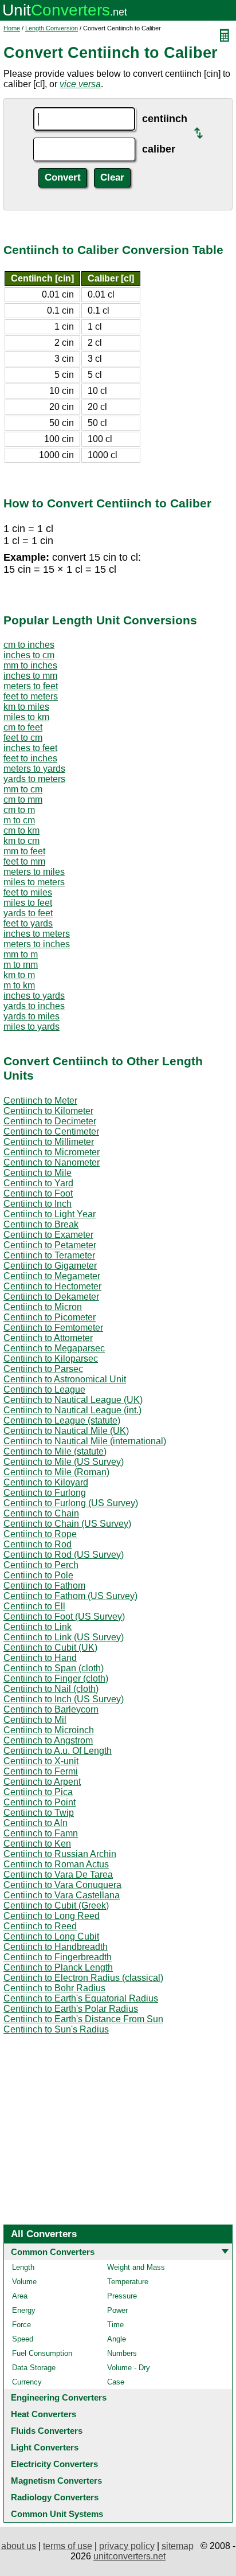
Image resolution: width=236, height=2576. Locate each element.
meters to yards (34, 769)
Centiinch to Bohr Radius (54, 1988)
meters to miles (34, 872)
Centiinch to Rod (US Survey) (64, 1555)
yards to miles (32, 1016)
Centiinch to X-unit (41, 1761)
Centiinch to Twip (39, 1813)
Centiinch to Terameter (49, 1255)
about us (19, 2546)
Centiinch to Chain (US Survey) (67, 1524)
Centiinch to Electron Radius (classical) (83, 1978)
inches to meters (37, 934)
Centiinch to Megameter (52, 1276)
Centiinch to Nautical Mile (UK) (66, 1431)
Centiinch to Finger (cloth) (56, 1678)
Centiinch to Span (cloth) (54, 1668)
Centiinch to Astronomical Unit (65, 1379)
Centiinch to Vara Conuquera (62, 1885)
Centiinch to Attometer (48, 1338)
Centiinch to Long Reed (52, 1916)
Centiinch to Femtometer (53, 1328)
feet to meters (31, 696)
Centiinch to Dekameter (51, 1297)
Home (12, 28)
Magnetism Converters (56, 2481)
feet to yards (28, 923)
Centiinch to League (44, 1389)
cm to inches (29, 645)
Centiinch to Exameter (48, 1235)
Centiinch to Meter (40, 1101)
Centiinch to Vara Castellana (62, 1895)
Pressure (122, 2296)
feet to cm (23, 738)
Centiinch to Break (41, 1224)
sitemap (178, 2546)
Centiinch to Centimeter (51, 1131)
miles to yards (32, 1027)
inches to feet (30, 748)
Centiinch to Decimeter (50, 1121)
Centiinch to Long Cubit (51, 1936)
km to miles (26, 707)
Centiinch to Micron (43, 1307)
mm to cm (23, 789)
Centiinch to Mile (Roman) (56, 1472)
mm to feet (24, 851)
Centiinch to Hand (40, 1658)
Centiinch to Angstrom (48, 1740)
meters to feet (31, 686)
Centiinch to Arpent (42, 1782)
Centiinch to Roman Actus (56, 1864)
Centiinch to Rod (38, 1544)
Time (115, 2325)
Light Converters (45, 2447)
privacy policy (127, 2546)
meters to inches (37, 944)
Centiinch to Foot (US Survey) (64, 1617)
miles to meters (34, 882)
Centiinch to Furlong (45, 1493)
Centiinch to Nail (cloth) (51, 1689)
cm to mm (23, 800)
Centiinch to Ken (37, 1844)
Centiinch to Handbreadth (56, 1947)
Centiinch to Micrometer (52, 1152)
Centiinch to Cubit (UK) (50, 1647)
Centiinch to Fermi (41, 1771)
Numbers (122, 2353)
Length (23, 2267)
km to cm (21, 841)
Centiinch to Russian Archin (60, 1854)
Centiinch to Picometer (50, 1317)
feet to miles (28, 892)
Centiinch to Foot (38, 1193)
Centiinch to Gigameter (50, 1266)
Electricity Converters (54, 2464)
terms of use (68, 2546)
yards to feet (28, 913)
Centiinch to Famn (41, 1833)
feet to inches (30, 758)
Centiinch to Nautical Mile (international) (85, 1441)
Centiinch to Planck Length (58, 1967)
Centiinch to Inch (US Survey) (64, 1699)
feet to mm (24, 861)
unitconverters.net (129, 2556)
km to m (19, 975)
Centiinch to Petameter (50, 1245)
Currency (27, 2382)
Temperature (128, 2282)
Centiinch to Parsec (43, 1369)
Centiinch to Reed (40, 1926)
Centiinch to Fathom (44, 1586)
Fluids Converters (47, 2431)
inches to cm (29, 655)
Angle (117, 2339)
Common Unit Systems (57, 2514)
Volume (24, 2282)
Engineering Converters (59, 2397)
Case (116, 2382)
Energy (24, 2310)
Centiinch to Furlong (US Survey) (71, 1503)
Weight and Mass (136, 2267)
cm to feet (23, 727)
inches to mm (30, 676)
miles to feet (28, 903)
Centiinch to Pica (38, 1792)
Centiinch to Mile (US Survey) (64, 1462)
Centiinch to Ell (34, 1606)
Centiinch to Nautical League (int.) (72, 1410)
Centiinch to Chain (41, 1513)
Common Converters (53, 2252)
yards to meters (34, 779)
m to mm (21, 965)
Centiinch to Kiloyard (46, 1482)
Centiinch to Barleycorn (51, 1709)
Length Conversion (52, 28)
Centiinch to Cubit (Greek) (56, 1905)
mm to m (21, 954)
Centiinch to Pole (38, 1575)
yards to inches (34, 1006)
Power (117, 2310)
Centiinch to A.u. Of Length (58, 1751)
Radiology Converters (55, 2497)
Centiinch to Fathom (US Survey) (70, 1596)
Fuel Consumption (42, 2353)
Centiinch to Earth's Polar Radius (71, 2009)
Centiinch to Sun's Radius (56, 2029)
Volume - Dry (129, 2368)
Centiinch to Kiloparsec (51, 1359)
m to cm (19, 820)
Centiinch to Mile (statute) (55, 1451)
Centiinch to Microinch (49, 1730)
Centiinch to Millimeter (49, 1142)
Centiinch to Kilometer (48, 1111)
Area (20, 2296)
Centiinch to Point (40, 1802)
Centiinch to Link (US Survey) (64, 1637)
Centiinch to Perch (41, 1565)
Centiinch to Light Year (50, 1214)
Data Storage (34, 2368)
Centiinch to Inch (38, 1204)
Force (21, 2325)
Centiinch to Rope (40, 1534)
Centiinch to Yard (38, 1183)
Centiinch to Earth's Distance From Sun (83, 2019)
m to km (19, 985)
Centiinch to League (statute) (62, 1420)
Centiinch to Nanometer (52, 1162)
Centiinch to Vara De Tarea (58, 1875)
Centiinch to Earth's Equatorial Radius (81, 1998)
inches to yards (34, 996)
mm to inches (30, 665)
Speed (23, 2339)
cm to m (19, 810)
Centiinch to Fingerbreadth (58, 1957)
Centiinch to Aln (36, 1823)
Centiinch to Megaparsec (54, 1348)
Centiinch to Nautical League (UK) (73, 1400)
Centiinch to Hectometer (52, 1286)
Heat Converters (44, 2414)
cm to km (21, 830)
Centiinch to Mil (35, 1720)
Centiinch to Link (38, 1627)
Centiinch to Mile (38, 1173)
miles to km (26, 717)
